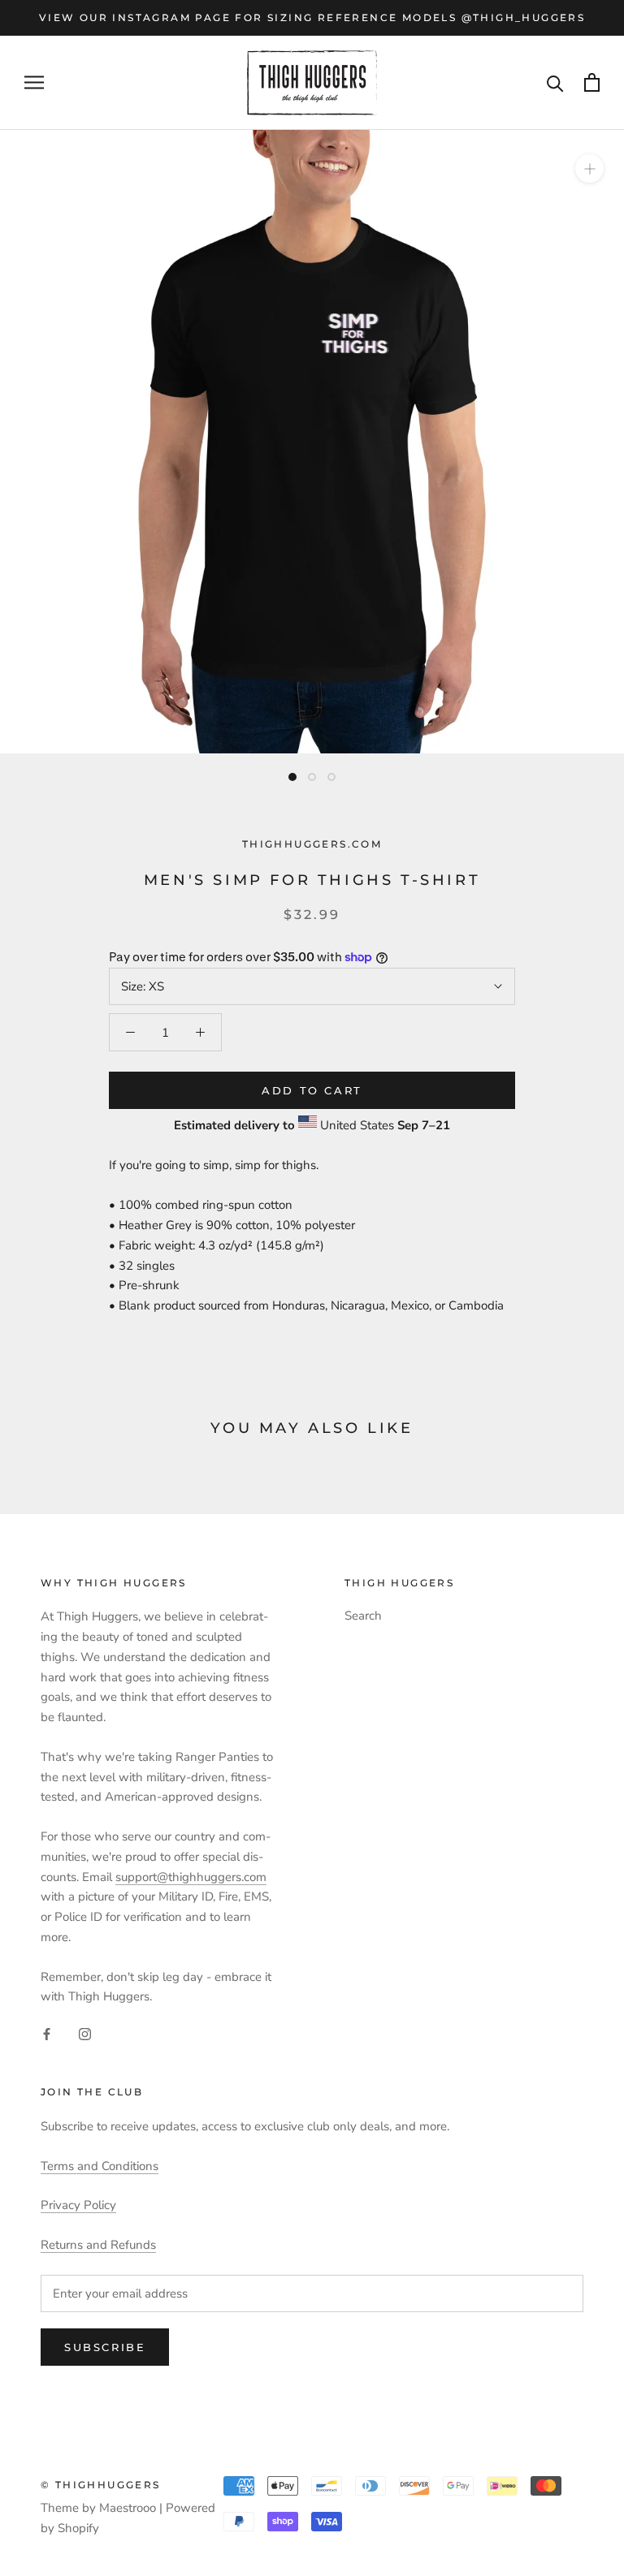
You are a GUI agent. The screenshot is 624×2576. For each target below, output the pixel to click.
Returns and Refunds (98, 2245)
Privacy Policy (78, 2205)
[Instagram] (85, 2033)
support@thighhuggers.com (191, 1877)
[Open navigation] (34, 82)
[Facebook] (47, 2033)
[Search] (555, 82)
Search (363, 1616)
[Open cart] (592, 82)
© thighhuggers (101, 2485)
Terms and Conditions (100, 2166)
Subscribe (105, 2347)
